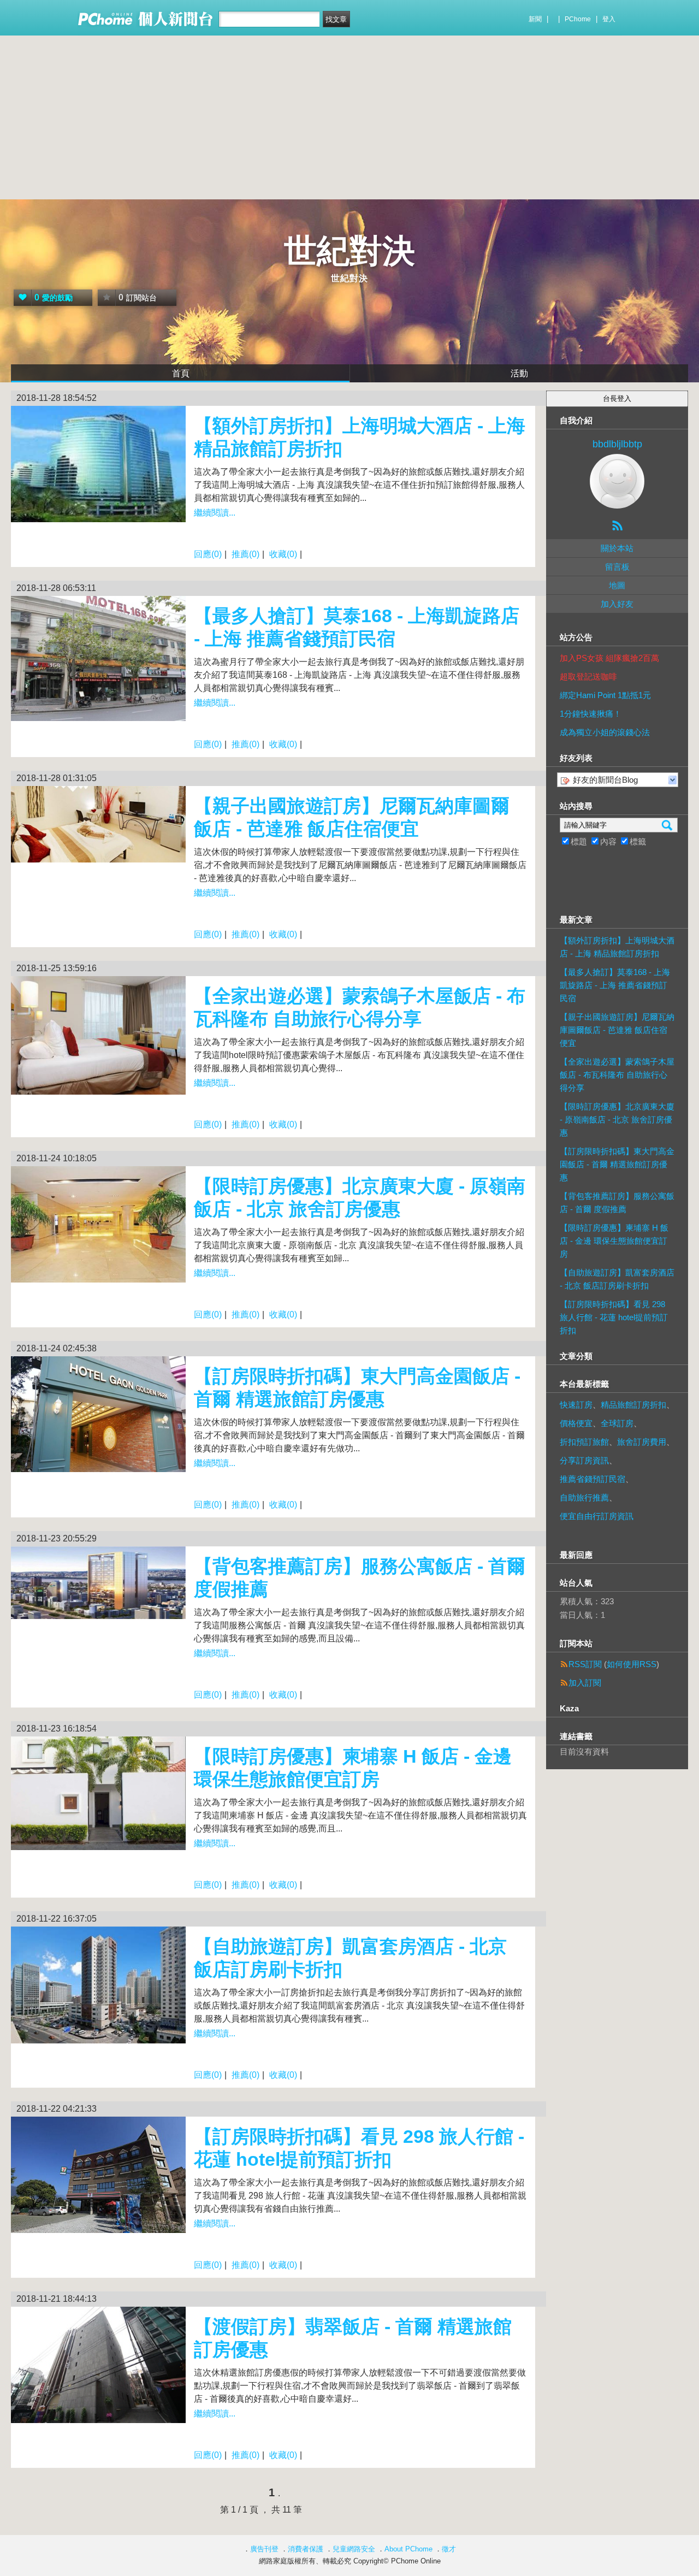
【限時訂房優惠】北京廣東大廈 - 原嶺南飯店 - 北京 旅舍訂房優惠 (617, 1119)
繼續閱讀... (215, 513)
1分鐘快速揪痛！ (591, 714)
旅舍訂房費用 (642, 1442)
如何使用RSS (632, 1664)
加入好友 (617, 604)
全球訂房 (617, 1423)
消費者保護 (306, 2549)
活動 (519, 373)
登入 (609, 19)
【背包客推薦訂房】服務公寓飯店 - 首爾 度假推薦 (617, 1203)
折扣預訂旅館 (584, 1442)
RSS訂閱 (585, 1664)
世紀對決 (349, 251)
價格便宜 (576, 1423)
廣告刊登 (264, 2549)
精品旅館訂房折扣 (633, 1405)
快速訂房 (576, 1405)
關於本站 (617, 548)
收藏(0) (283, 554)
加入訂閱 (585, 1683)
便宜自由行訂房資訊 (597, 1516)
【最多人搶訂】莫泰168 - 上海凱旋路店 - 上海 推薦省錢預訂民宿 (615, 985)
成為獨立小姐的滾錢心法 (605, 732)
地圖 (617, 585)
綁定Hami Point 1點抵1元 (605, 695)
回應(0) (208, 554)
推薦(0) (245, 554)
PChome (578, 19)
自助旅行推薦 (584, 1497)
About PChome (408, 2549)
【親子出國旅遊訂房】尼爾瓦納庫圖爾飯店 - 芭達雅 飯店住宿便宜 (617, 1030)
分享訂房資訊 (584, 1460)
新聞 (535, 19)
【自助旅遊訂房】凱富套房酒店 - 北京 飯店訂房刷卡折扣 (617, 1279)
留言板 (617, 567)
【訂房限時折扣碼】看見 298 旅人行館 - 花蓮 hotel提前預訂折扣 (614, 1317)
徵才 (449, 2549)
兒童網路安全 (354, 2549)
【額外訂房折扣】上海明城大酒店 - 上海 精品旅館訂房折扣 (617, 947)
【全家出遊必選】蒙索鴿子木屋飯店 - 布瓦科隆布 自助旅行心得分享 (617, 1075)
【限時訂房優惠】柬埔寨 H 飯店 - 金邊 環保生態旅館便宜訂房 (614, 1241)
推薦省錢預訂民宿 (593, 1479)
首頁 (181, 373)
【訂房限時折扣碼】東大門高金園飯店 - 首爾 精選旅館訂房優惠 (617, 1164)
